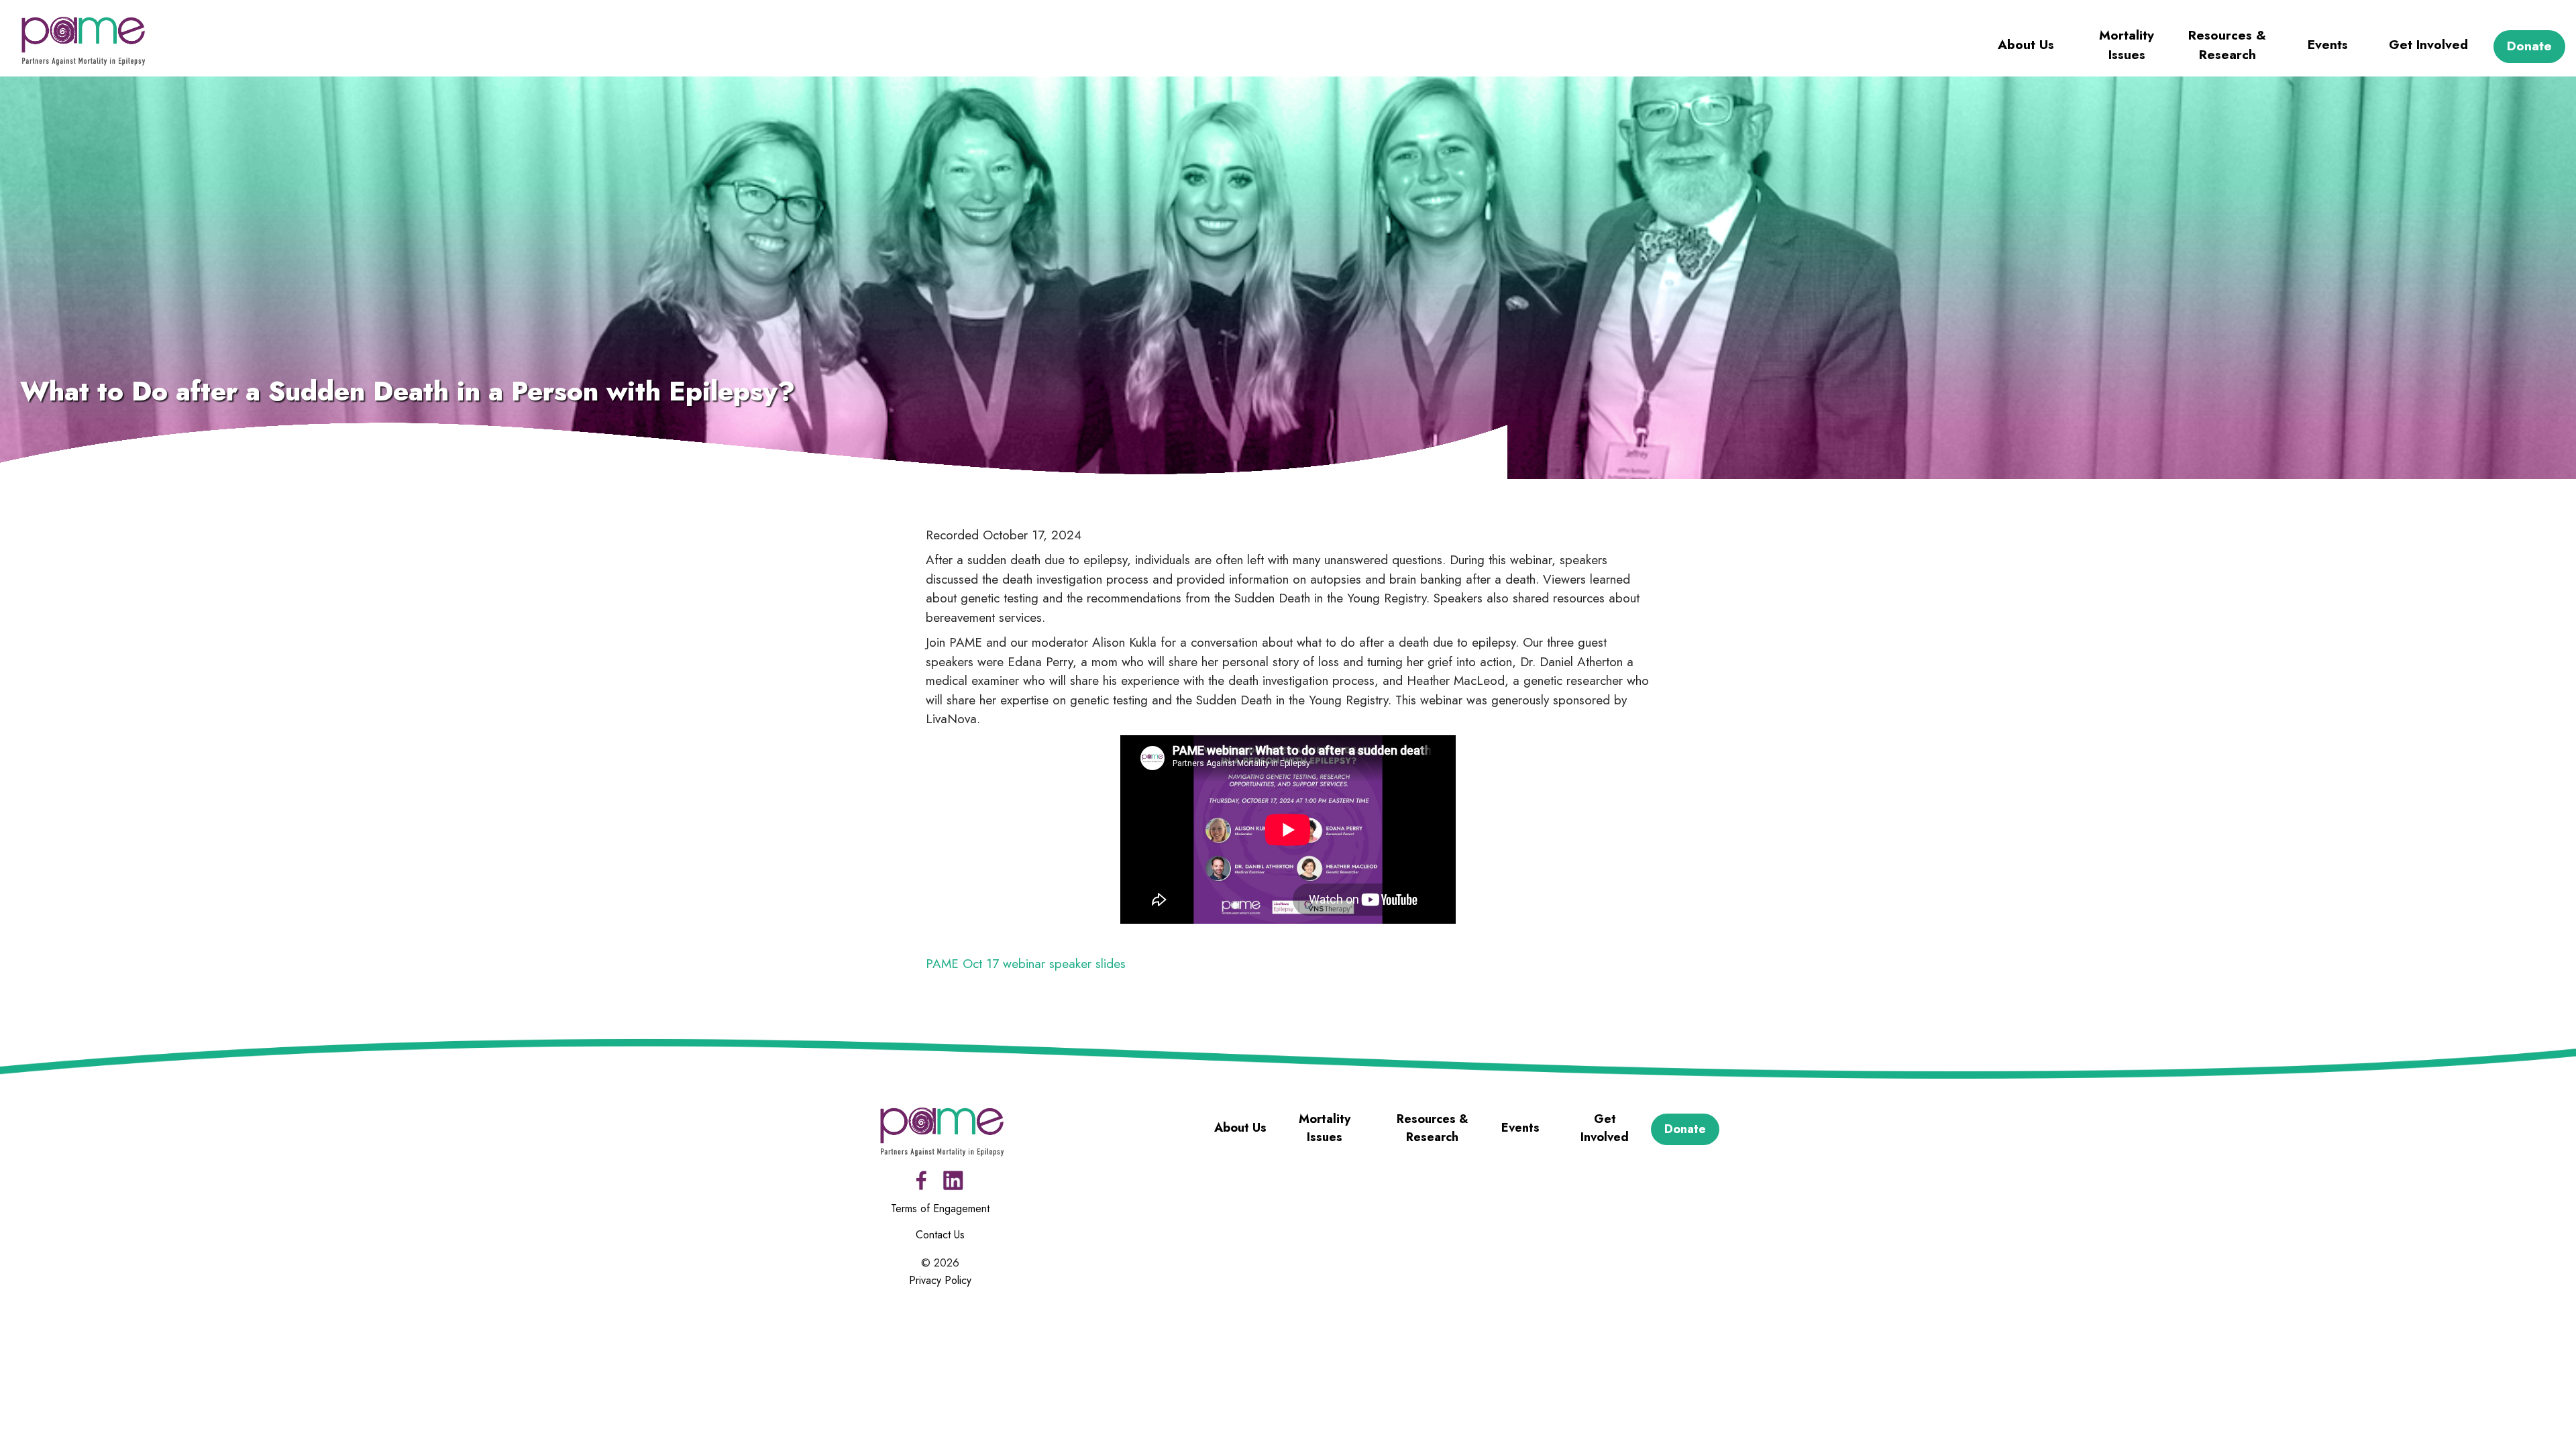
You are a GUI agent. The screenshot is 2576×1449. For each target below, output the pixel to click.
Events (2328, 45)
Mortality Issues (2127, 45)
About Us (2026, 45)
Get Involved (2428, 45)
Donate (2529, 46)
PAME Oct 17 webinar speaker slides (1026, 964)
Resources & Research (2227, 45)
